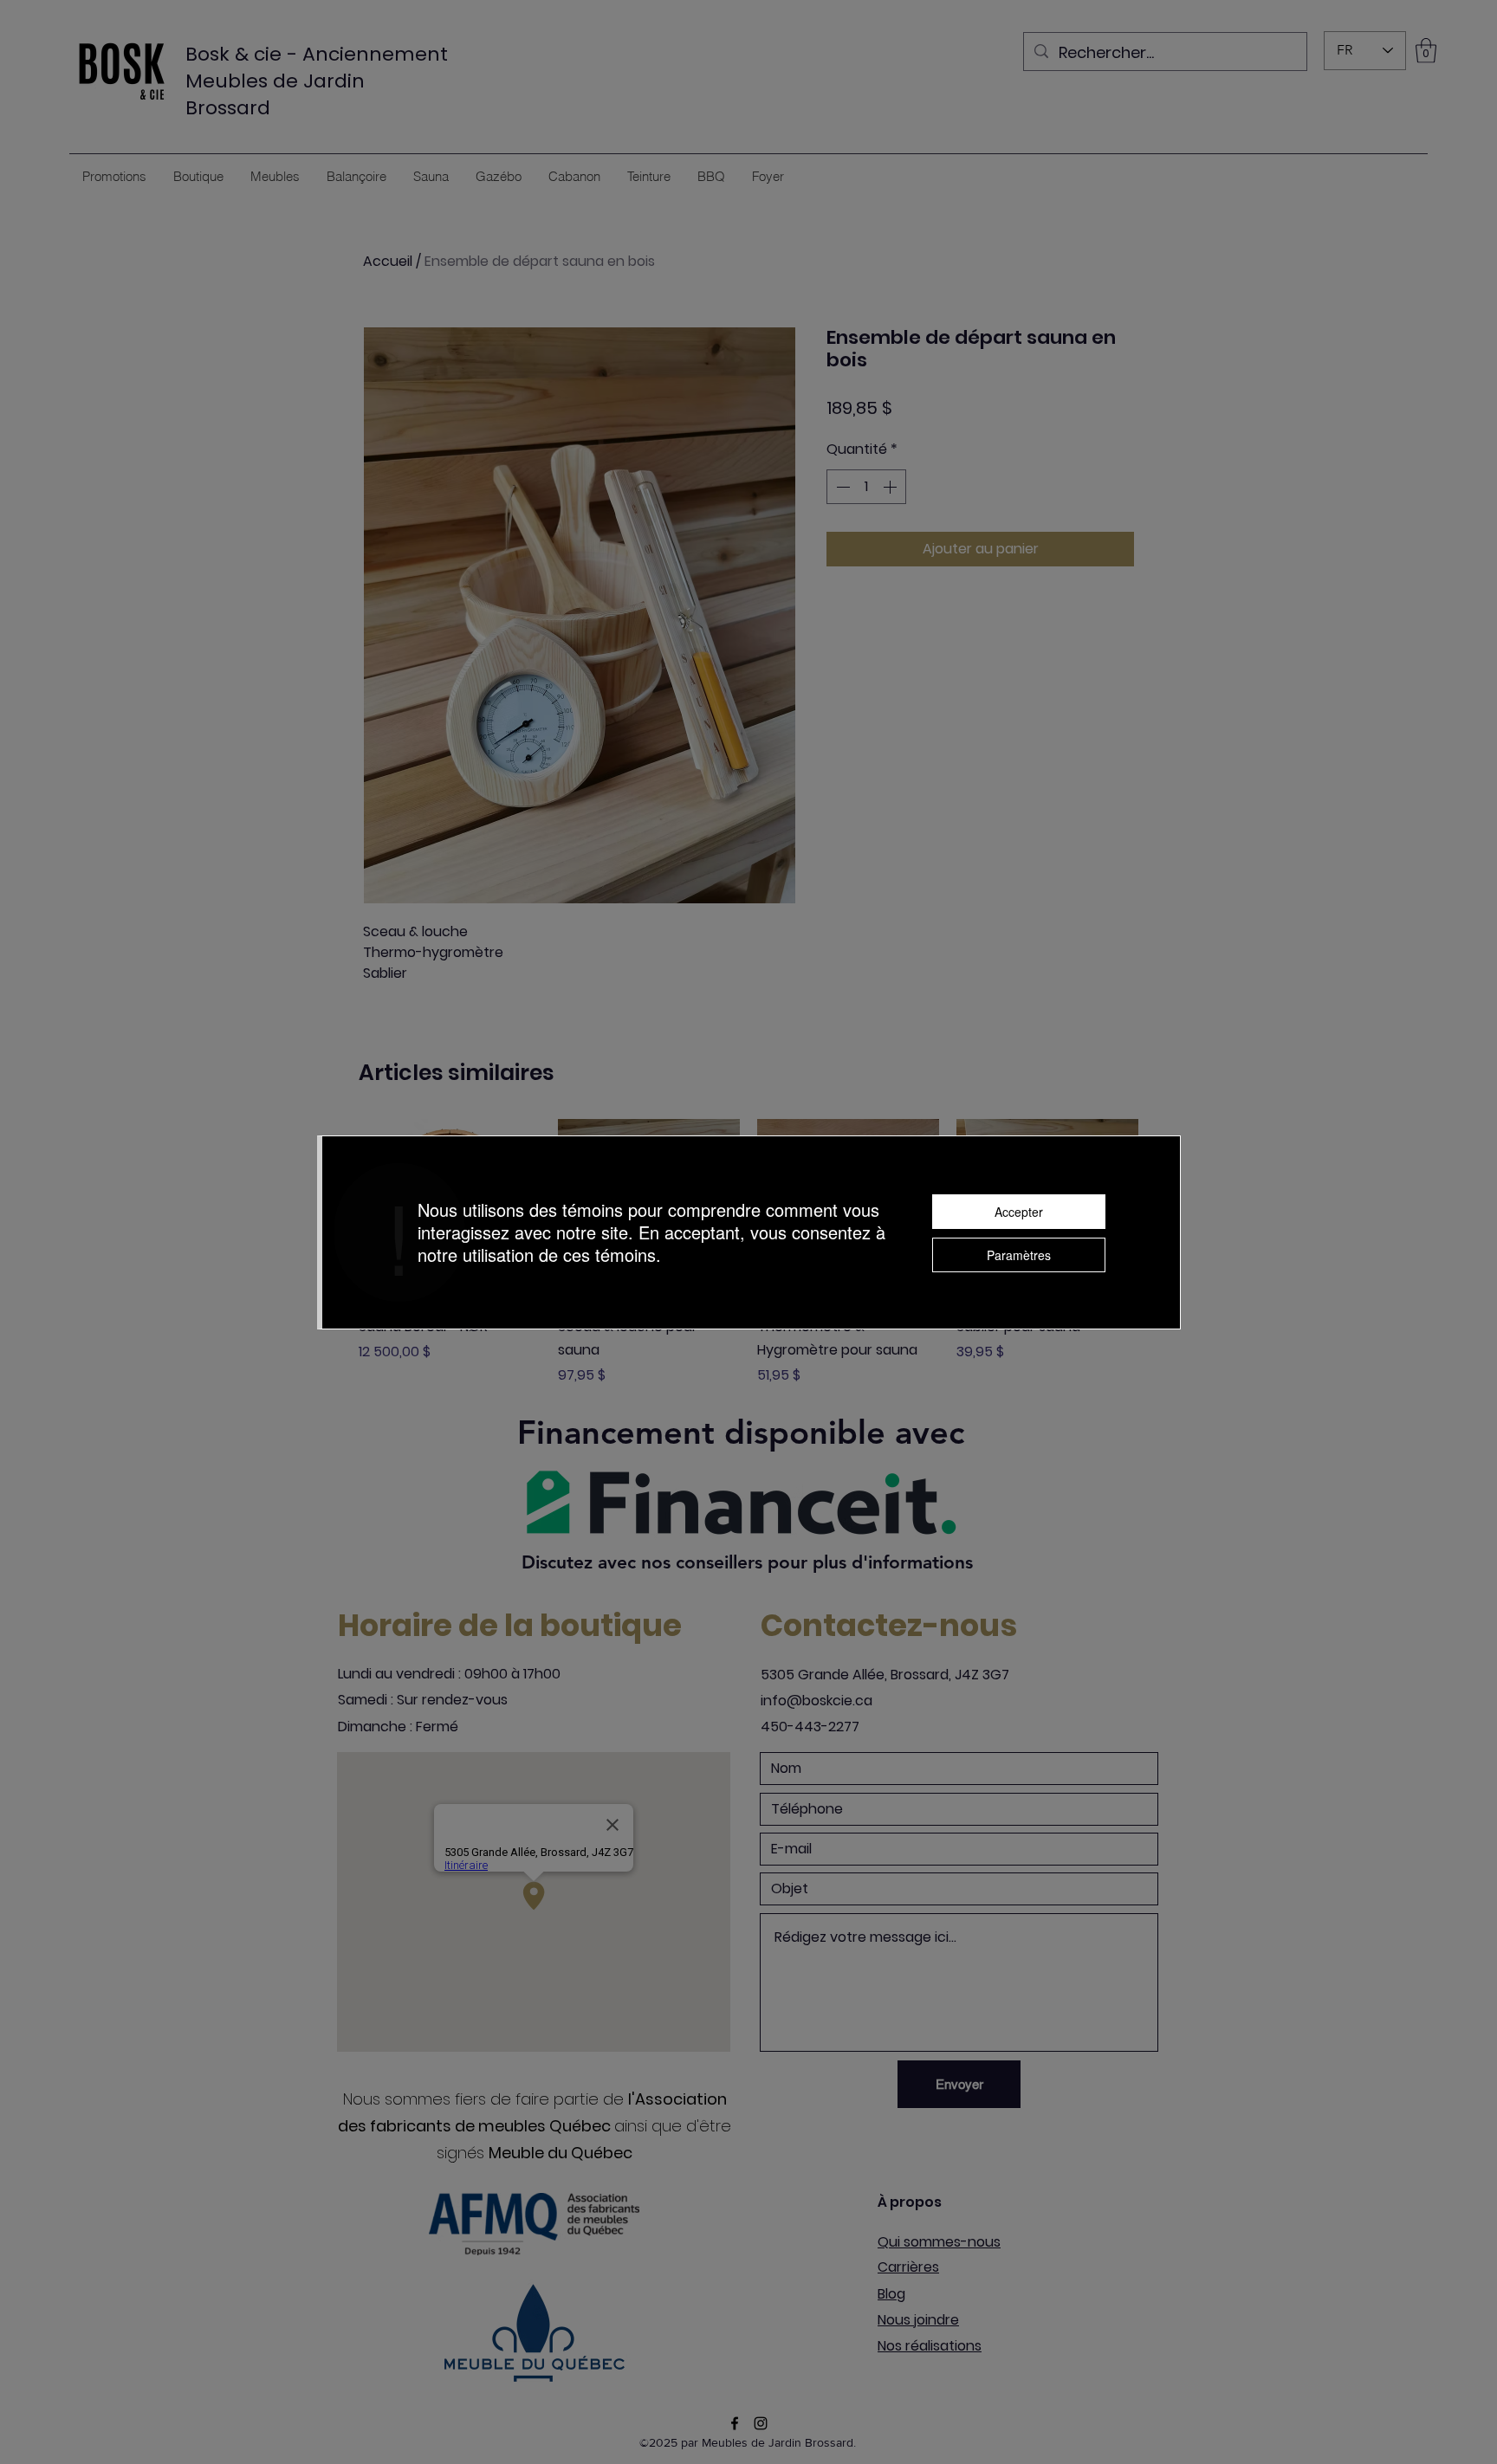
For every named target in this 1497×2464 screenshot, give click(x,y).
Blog (891, 2294)
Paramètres (1019, 1255)
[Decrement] (841, 487)
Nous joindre (918, 2320)
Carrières (908, 2267)
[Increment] (891, 487)
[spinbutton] (866, 487)
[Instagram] (761, 2423)
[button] (1426, 51)
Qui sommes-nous (939, 2242)
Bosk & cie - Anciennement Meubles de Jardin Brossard (317, 81)
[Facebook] (735, 2423)
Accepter (1019, 1212)
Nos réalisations (930, 2346)
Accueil (388, 261)
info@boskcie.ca (817, 1701)
